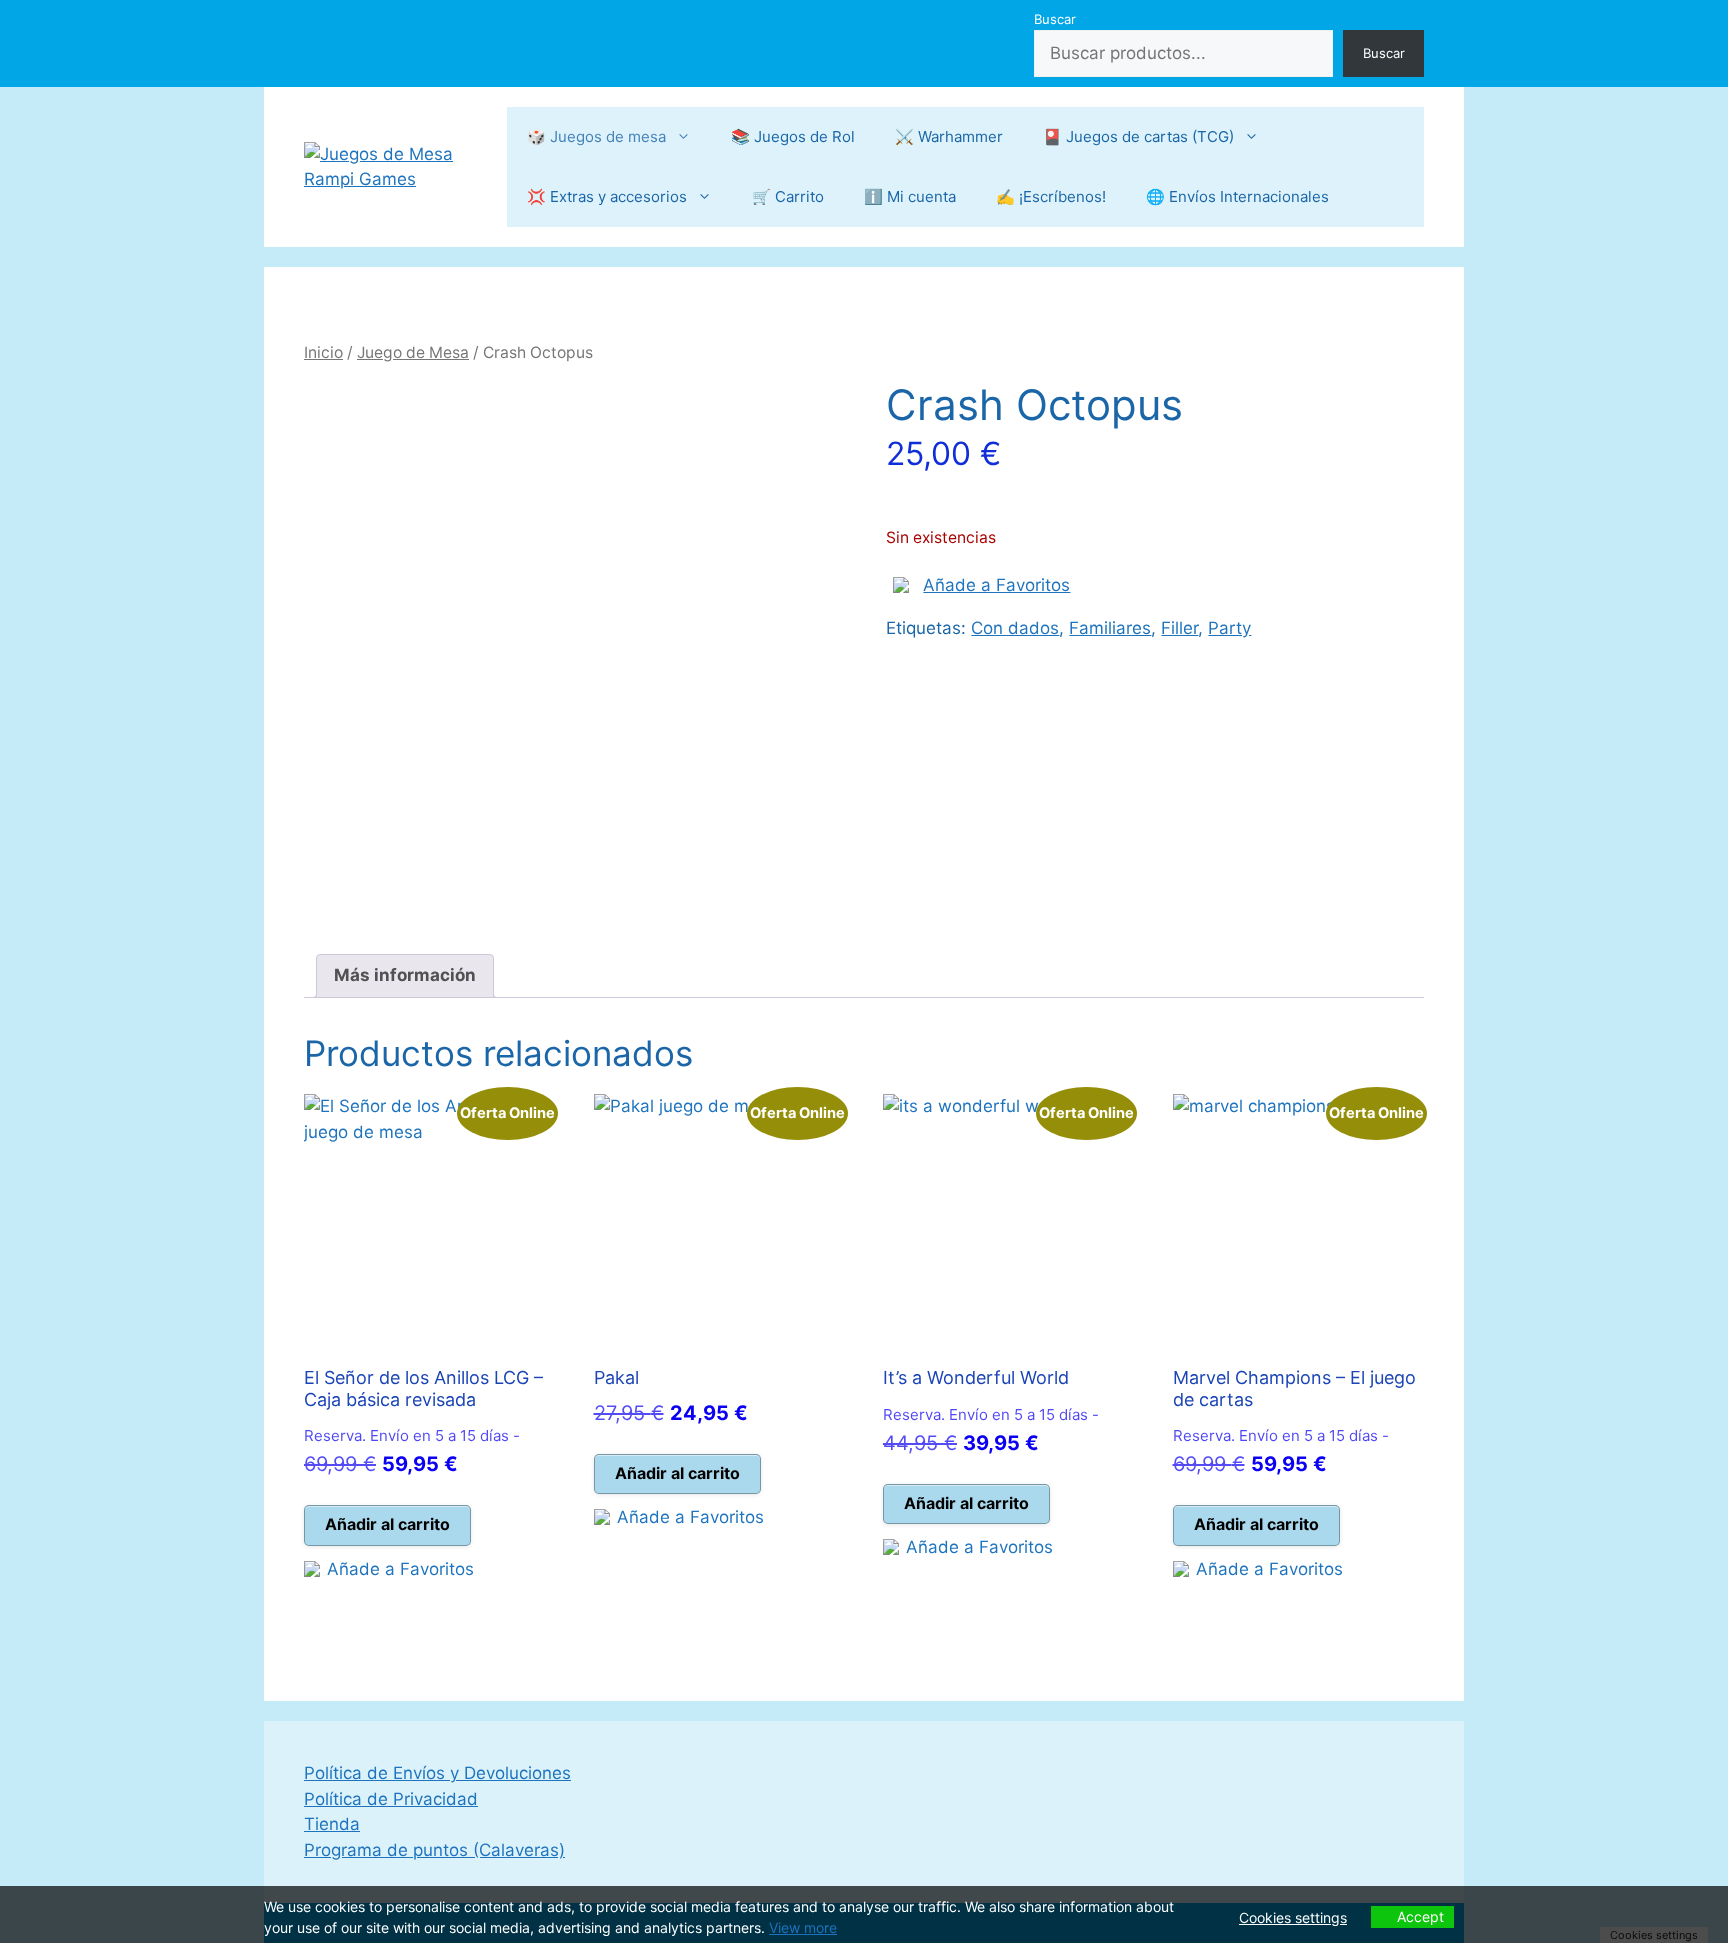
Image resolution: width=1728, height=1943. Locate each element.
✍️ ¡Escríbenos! (1051, 196)
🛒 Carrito (788, 196)
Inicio (323, 352)
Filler (1179, 628)
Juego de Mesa (413, 352)
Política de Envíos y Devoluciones (437, 1773)
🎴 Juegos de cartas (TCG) (1138, 136)
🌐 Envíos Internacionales (1237, 196)
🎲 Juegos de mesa (596, 136)
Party (1229, 628)
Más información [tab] (405, 975)
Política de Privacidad (391, 1799)
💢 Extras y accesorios (607, 196)
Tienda (332, 1824)
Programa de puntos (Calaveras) (434, 1850)
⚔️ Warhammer (949, 136)
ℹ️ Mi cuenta (910, 196)
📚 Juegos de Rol (793, 136)
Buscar (1055, 19)
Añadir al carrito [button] (387, 1524)
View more (803, 1927)
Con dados (1015, 628)
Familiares (1110, 628)
